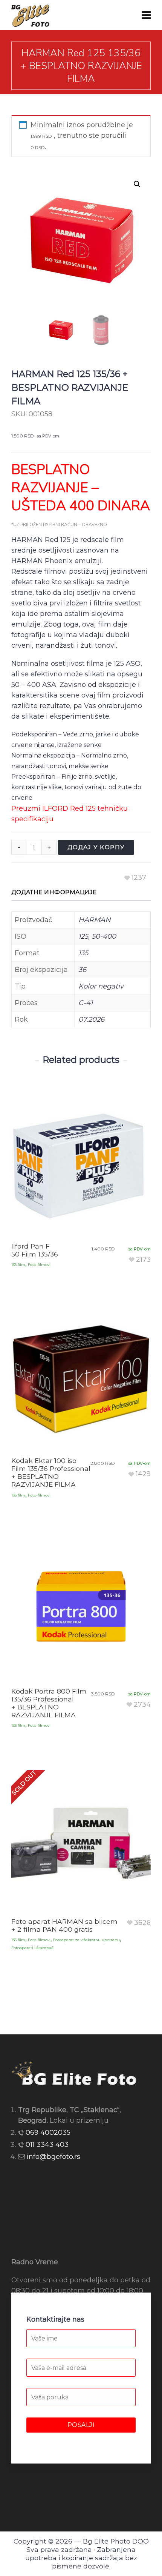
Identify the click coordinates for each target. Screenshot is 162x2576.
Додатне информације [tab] (54, 892)
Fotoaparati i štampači (33, 1948)
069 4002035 (48, 2133)
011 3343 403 (47, 2145)
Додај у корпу (96, 847)
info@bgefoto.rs (53, 2157)
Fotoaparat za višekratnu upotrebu (86, 1940)
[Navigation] (146, 15)
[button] (137, 184)
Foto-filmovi (39, 1265)
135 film (18, 1265)
